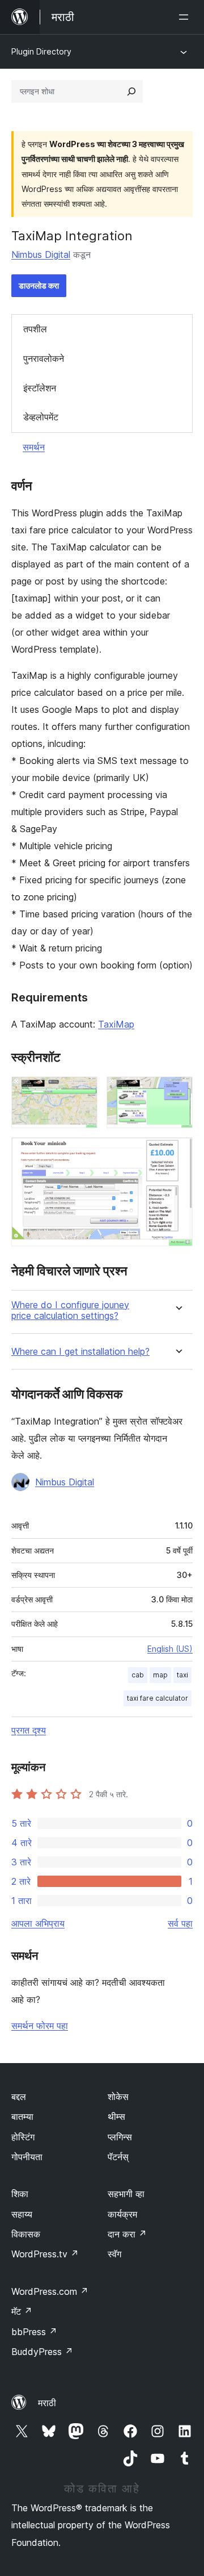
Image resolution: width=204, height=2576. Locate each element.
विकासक (26, 2234)
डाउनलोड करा (39, 285)
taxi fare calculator (158, 1698)
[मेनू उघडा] (186, 17)
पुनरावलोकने (44, 358)
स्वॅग (114, 2254)
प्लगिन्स (120, 2137)
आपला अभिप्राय (38, 1923)
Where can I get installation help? (80, 1352)
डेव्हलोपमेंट (41, 417)
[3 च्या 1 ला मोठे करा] (82, 1092)
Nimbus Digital (41, 254)
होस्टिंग (23, 2137)
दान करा (127, 2234)
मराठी (47, 2403)
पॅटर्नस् (118, 2157)
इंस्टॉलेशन (40, 388)
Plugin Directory (41, 51)
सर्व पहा (180, 1923)
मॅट (22, 2311)
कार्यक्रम (122, 2214)
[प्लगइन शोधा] (131, 91)
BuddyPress (42, 2352)
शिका (20, 2194)
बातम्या (22, 2116)
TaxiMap (116, 1024)
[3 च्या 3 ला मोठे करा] (177, 1153)
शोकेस (118, 2097)
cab (138, 1675)
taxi (182, 1675)
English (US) (170, 1649)
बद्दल (19, 2097)
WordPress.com (50, 2291)
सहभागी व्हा (126, 2194)
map (160, 1675)
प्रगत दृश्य (29, 1730)
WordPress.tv (45, 2254)
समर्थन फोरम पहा (40, 2026)
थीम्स (116, 2116)
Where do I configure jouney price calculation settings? (70, 1310)
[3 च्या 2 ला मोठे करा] (177, 1092)
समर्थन (34, 447)
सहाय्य (22, 2214)
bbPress (34, 2332)
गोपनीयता (27, 2157)
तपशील (35, 329)
